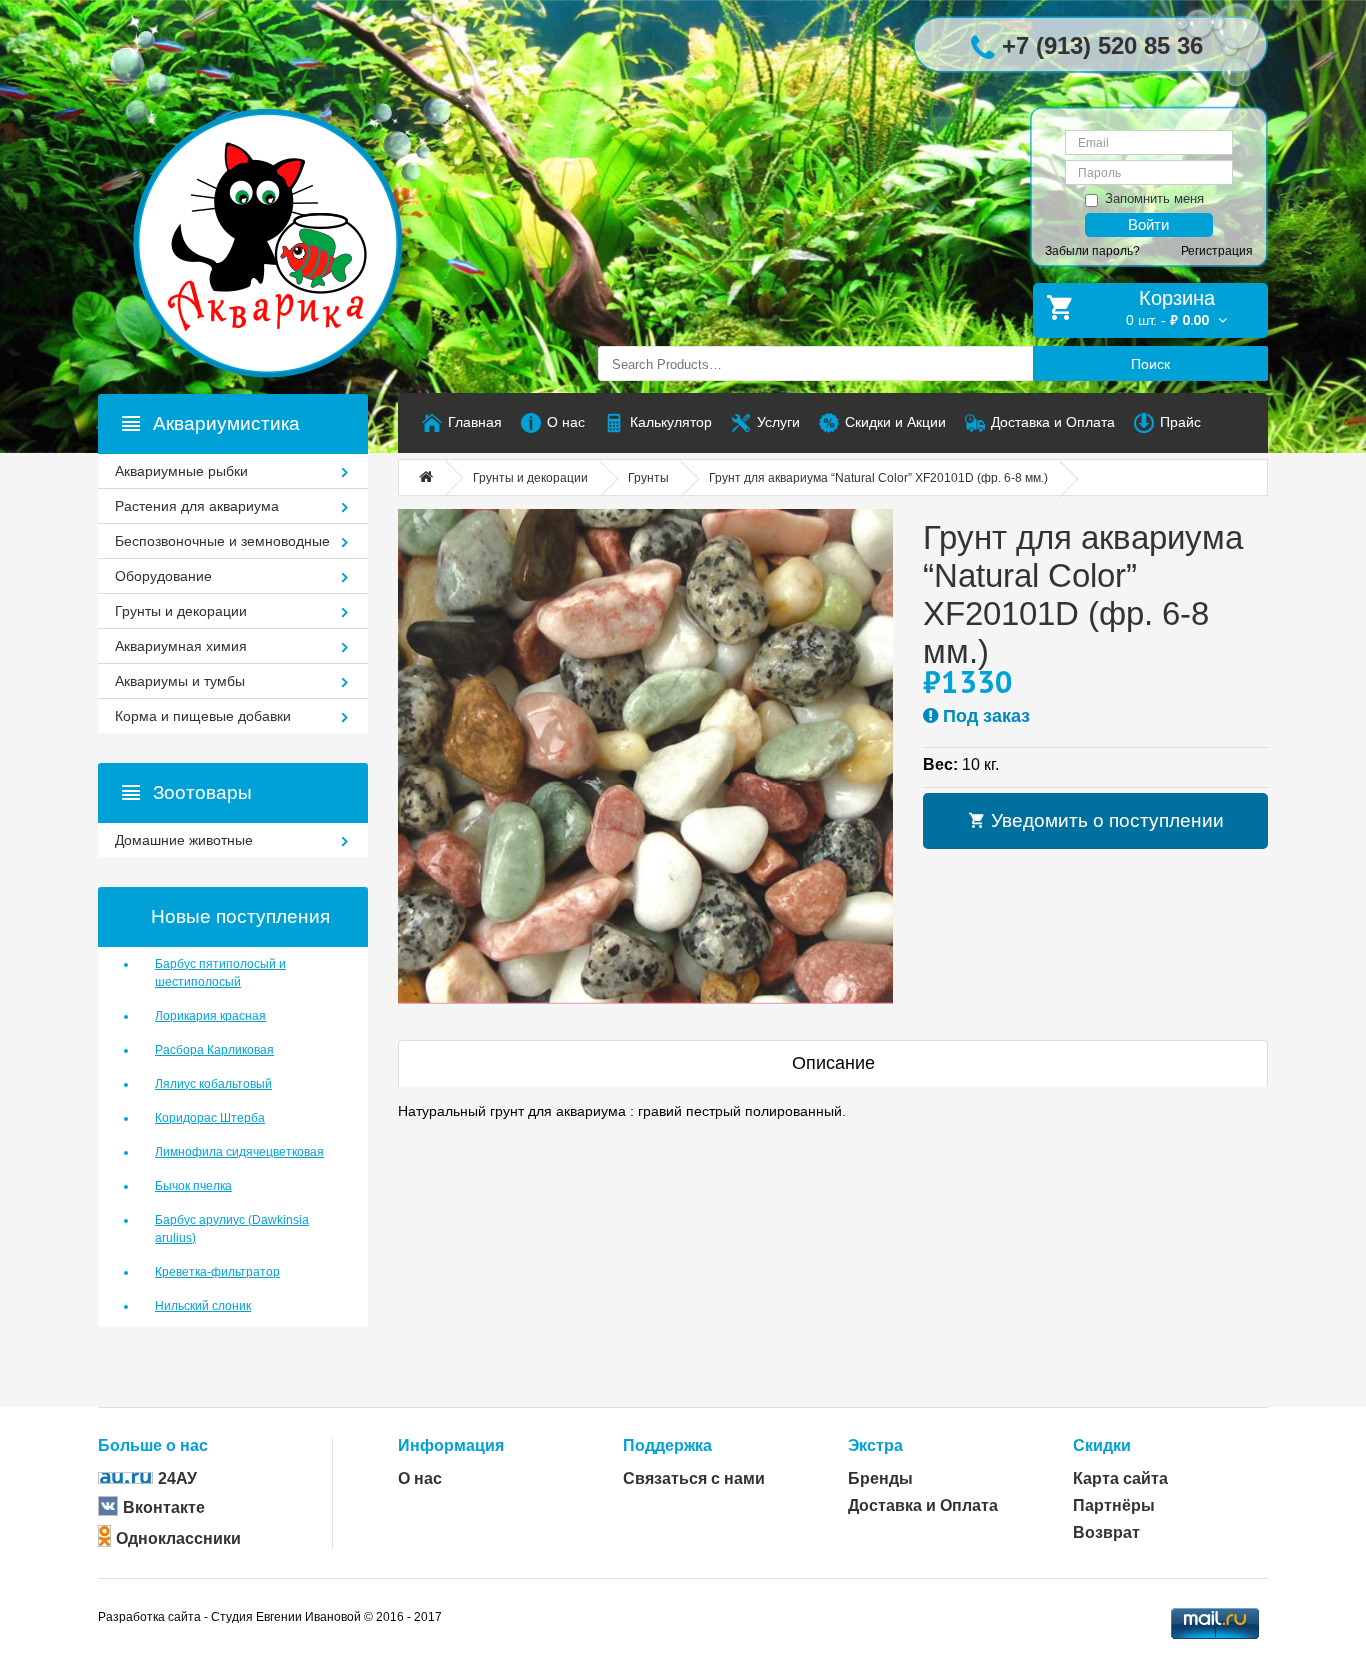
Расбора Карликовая (214, 1050)
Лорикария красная (210, 1016)
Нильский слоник (203, 1306)
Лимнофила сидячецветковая (239, 1152)
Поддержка (667, 1445)
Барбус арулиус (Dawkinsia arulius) (232, 1229)
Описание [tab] (833, 1063)
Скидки (1102, 1445)
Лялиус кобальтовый (213, 1084)
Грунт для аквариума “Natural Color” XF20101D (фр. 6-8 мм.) (878, 478)
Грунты (648, 478)
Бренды (880, 1478)
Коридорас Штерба (210, 1118)
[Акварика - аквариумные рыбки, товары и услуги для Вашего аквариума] (288, 203)
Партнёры (1114, 1505)
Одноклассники (178, 1538)
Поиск (1150, 364)
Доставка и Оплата (923, 1505)
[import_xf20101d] (645, 756)
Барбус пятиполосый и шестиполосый (220, 973)
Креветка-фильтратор (217, 1272)
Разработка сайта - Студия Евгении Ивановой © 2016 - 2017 (270, 1617)
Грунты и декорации (530, 478)
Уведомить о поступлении (1105, 820)
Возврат (1106, 1532)
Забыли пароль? (1092, 251)
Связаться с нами (694, 1478)
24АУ (177, 1478)
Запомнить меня (1154, 198)
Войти (1148, 224)
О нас (420, 1478)
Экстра (875, 1445)
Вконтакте (164, 1507)
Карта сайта (1120, 1478)
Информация (451, 1445)
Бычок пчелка (193, 1186)
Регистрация (1217, 251)
